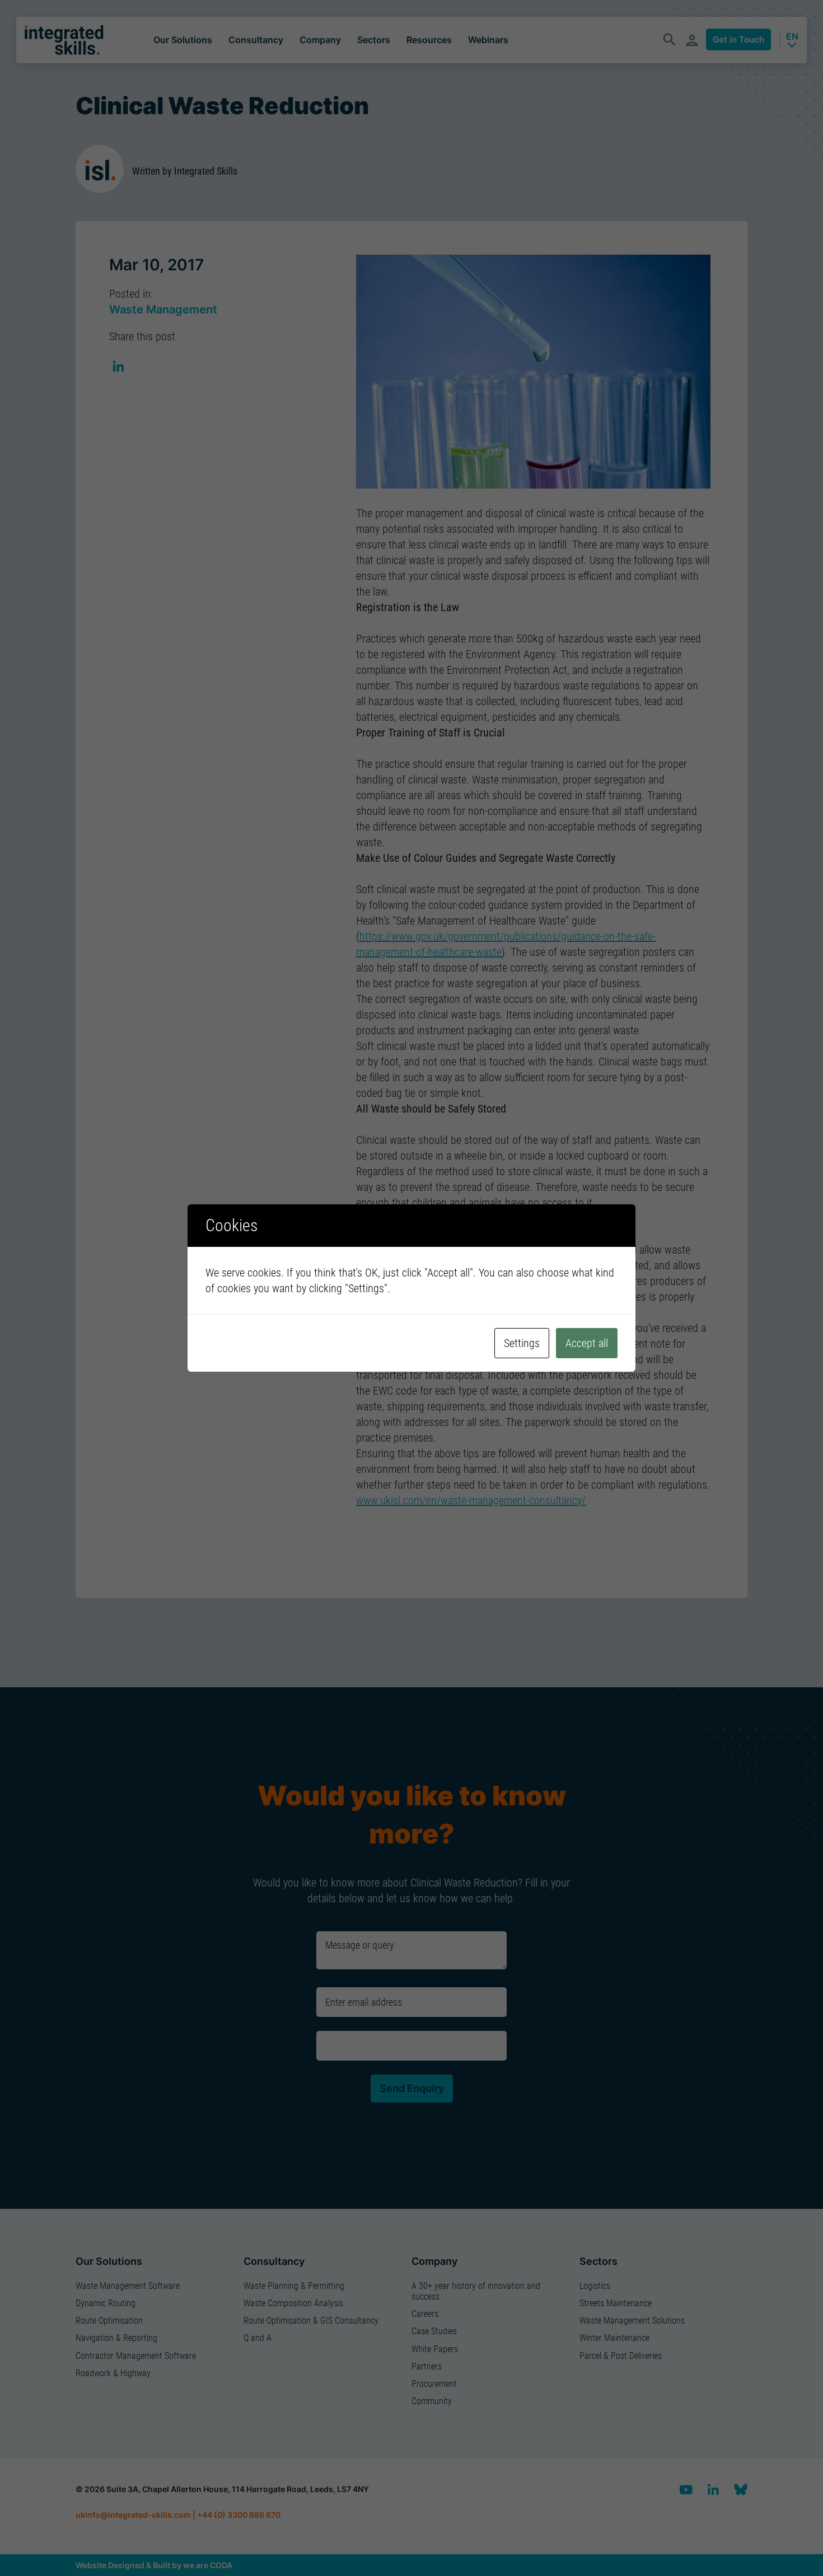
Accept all (587, 1343)
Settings (522, 1343)
